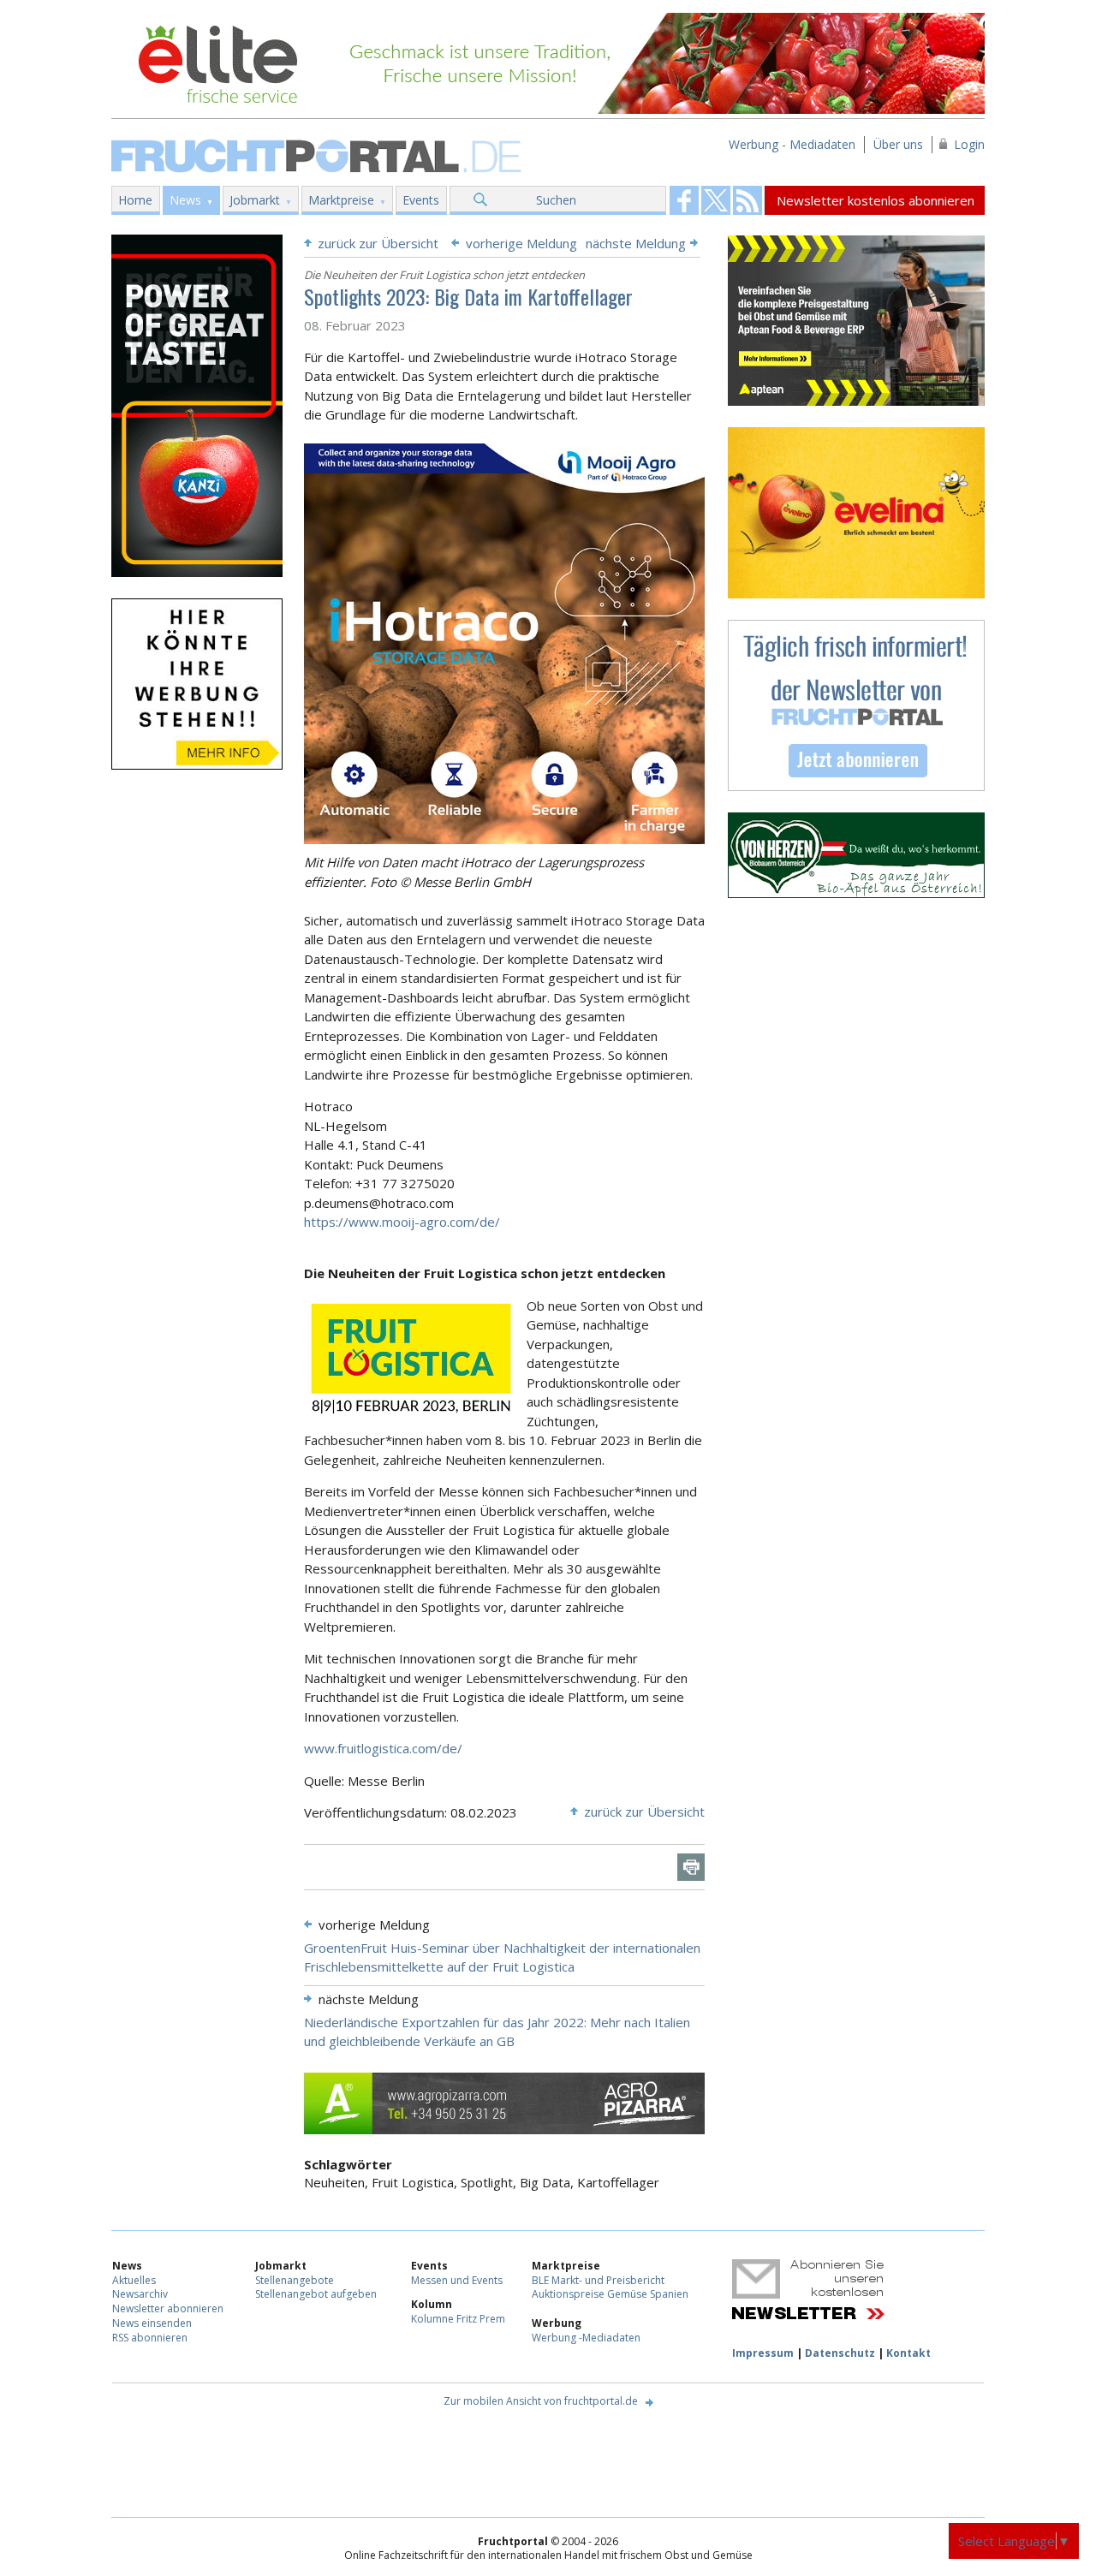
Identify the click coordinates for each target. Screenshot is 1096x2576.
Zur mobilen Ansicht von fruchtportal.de (541, 2401)
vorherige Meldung (521, 243)
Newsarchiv (140, 2294)
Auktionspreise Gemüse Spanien (610, 2294)
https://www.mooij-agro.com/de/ (402, 1222)
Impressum (763, 2353)
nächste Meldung (636, 243)
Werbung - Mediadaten (792, 144)
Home (135, 200)
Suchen (556, 200)
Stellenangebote (295, 2280)
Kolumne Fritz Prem (458, 2319)
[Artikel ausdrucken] (691, 1867)
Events (421, 200)
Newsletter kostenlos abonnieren (876, 200)
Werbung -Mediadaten (586, 2338)
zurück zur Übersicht (378, 243)
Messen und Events (457, 2280)
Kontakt (908, 2353)
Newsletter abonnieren (168, 2308)
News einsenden (152, 2323)
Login (969, 144)
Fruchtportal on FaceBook (684, 200)
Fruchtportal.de (319, 155)
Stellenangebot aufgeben (316, 2294)
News (185, 200)
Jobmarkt (255, 200)
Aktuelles (134, 2280)
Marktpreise (341, 200)
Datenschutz (840, 2353)
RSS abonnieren (150, 2338)
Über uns (898, 144)
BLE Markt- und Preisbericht (598, 2280)
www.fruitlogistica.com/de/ (383, 1748)
